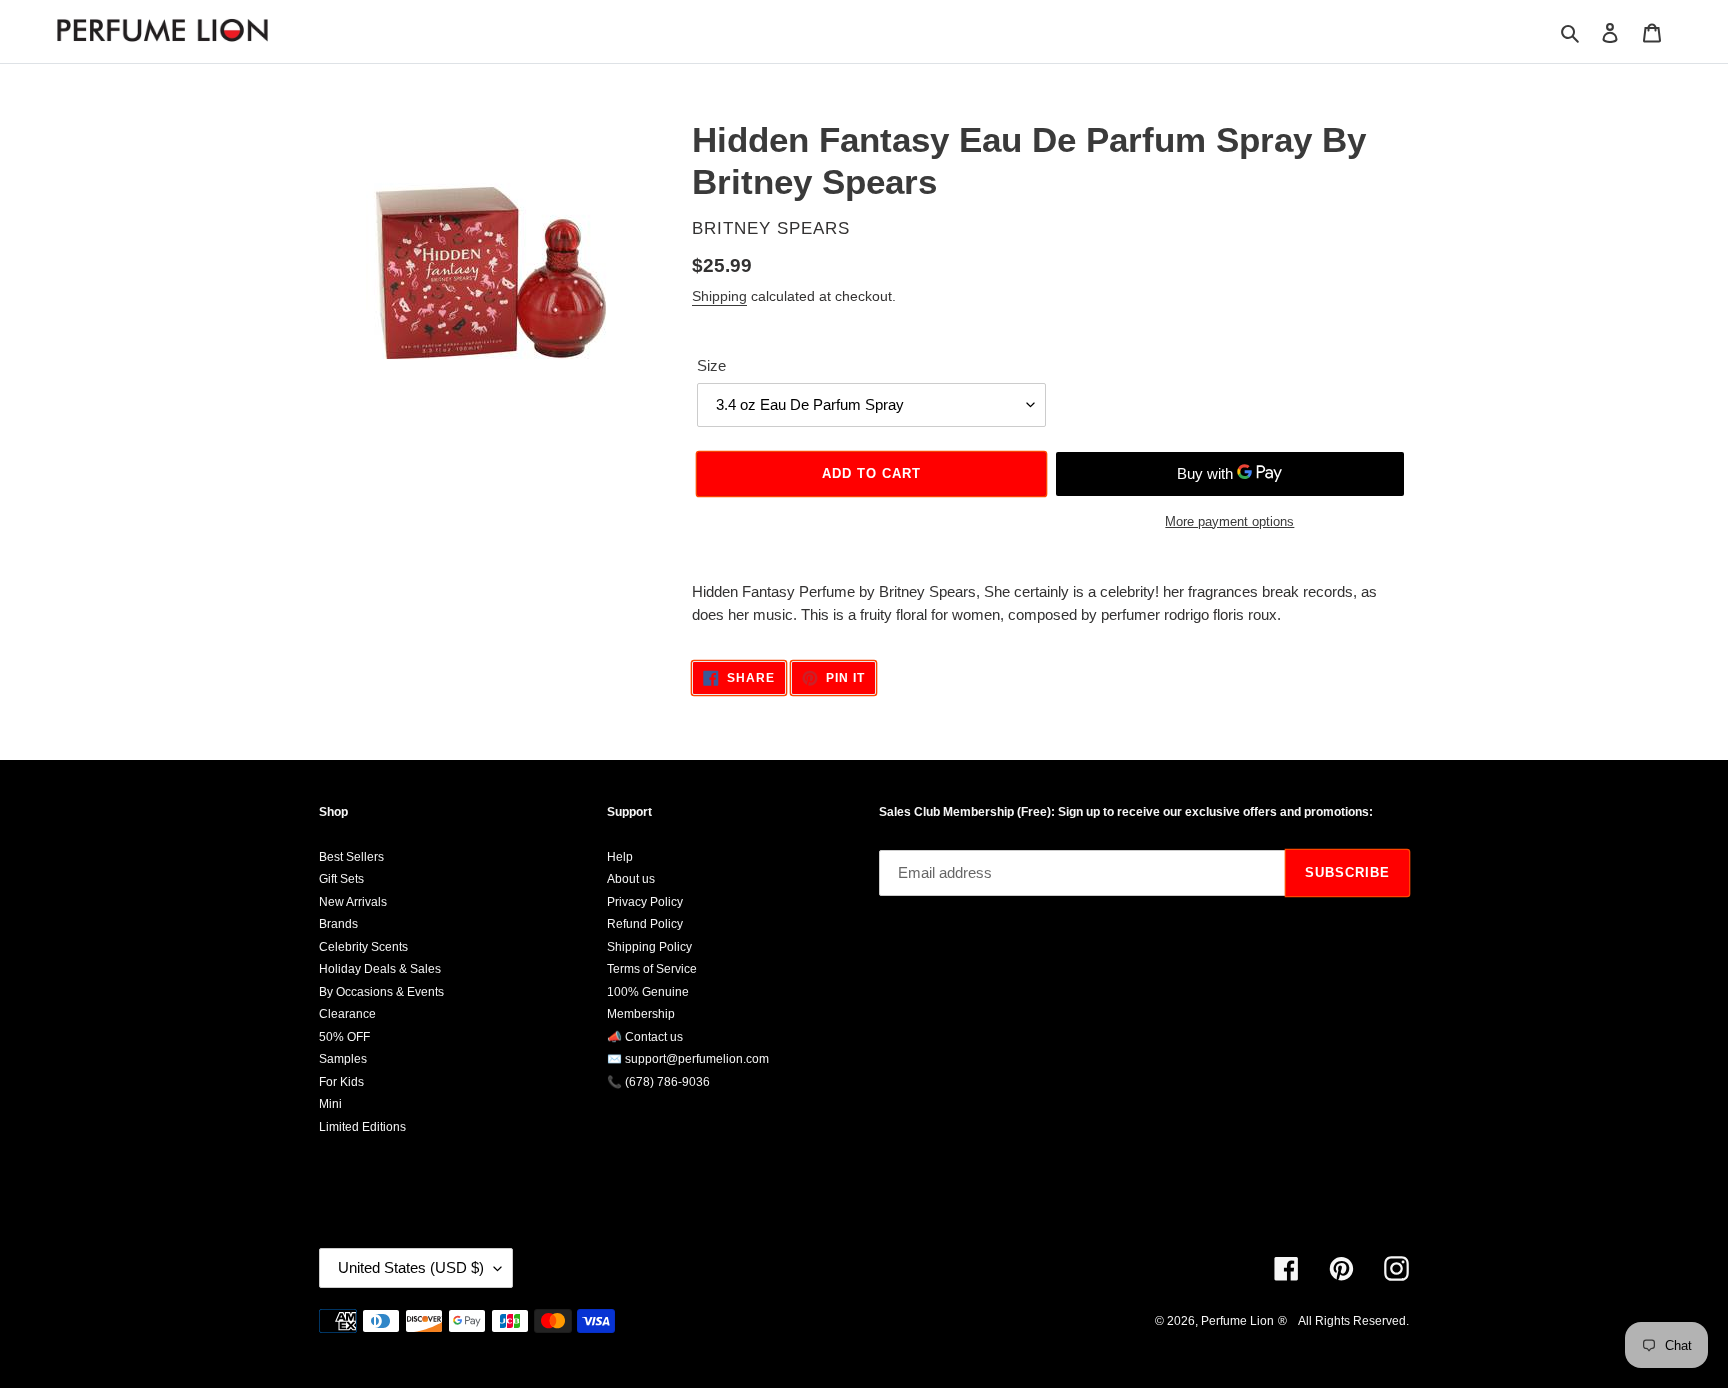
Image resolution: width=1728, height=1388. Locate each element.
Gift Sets (341, 879)
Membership (641, 1014)
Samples (343, 1059)
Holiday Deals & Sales (380, 969)
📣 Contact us (645, 1037)
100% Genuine (648, 992)
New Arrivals (353, 902)
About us (631, 879)
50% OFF (344, 1037)
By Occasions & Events (381, 992)
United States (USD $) (411, 1267)
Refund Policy (645, 924)
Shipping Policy (649, 947)
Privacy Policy (645, 902)
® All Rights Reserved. (1343, 1321)
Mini (330, 1104)
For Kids (341, 1082)
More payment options (1229, 521)
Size (711, 365)
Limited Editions (362, 1127)
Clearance (347, 1014)
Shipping (719, 296)
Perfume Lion (1237, 1321)
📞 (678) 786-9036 (658, 1082)
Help (620, 857)
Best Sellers (351, 857)
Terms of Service (652, 969)
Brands (338, 924)
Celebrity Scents (363, 947)
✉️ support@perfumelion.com (688, 1059)
